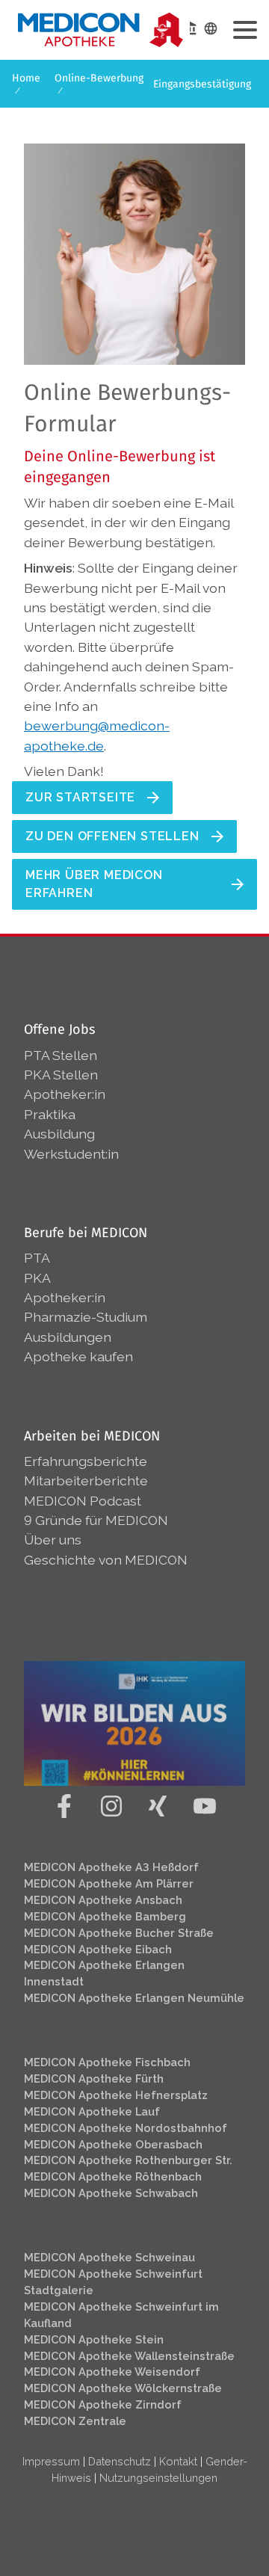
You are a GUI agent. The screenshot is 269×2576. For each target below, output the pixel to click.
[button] (245, 30)
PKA (37, 1278)
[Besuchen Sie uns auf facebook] (64, 1806)
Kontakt (178, 2461)
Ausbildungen (68, 1337)
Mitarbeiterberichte (86, 1480)
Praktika (50, 1114)
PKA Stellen (61, 1075)
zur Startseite (80, 797)
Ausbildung (59, 1134)
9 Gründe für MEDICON (96, 1520)
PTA (37, 1258)
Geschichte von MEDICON (106, 1560)
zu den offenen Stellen (112, 836)
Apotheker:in (65, 1094)
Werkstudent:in (71, 1154)
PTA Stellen (62, 1055)
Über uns (53, 1540)
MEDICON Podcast (83, 1501)
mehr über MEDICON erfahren (94, 884)
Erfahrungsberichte (86, 1461)
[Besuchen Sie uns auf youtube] (204, 1806)
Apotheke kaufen (78, 1356)
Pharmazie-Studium (86, 1317)
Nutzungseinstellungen (158, 2478)
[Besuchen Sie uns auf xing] (158, 1806)
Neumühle (134, 1998)
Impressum (51, 2461)
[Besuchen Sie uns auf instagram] (111, 1806)
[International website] (211, 28)
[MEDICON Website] (190, 28)
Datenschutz (120, 2461)
